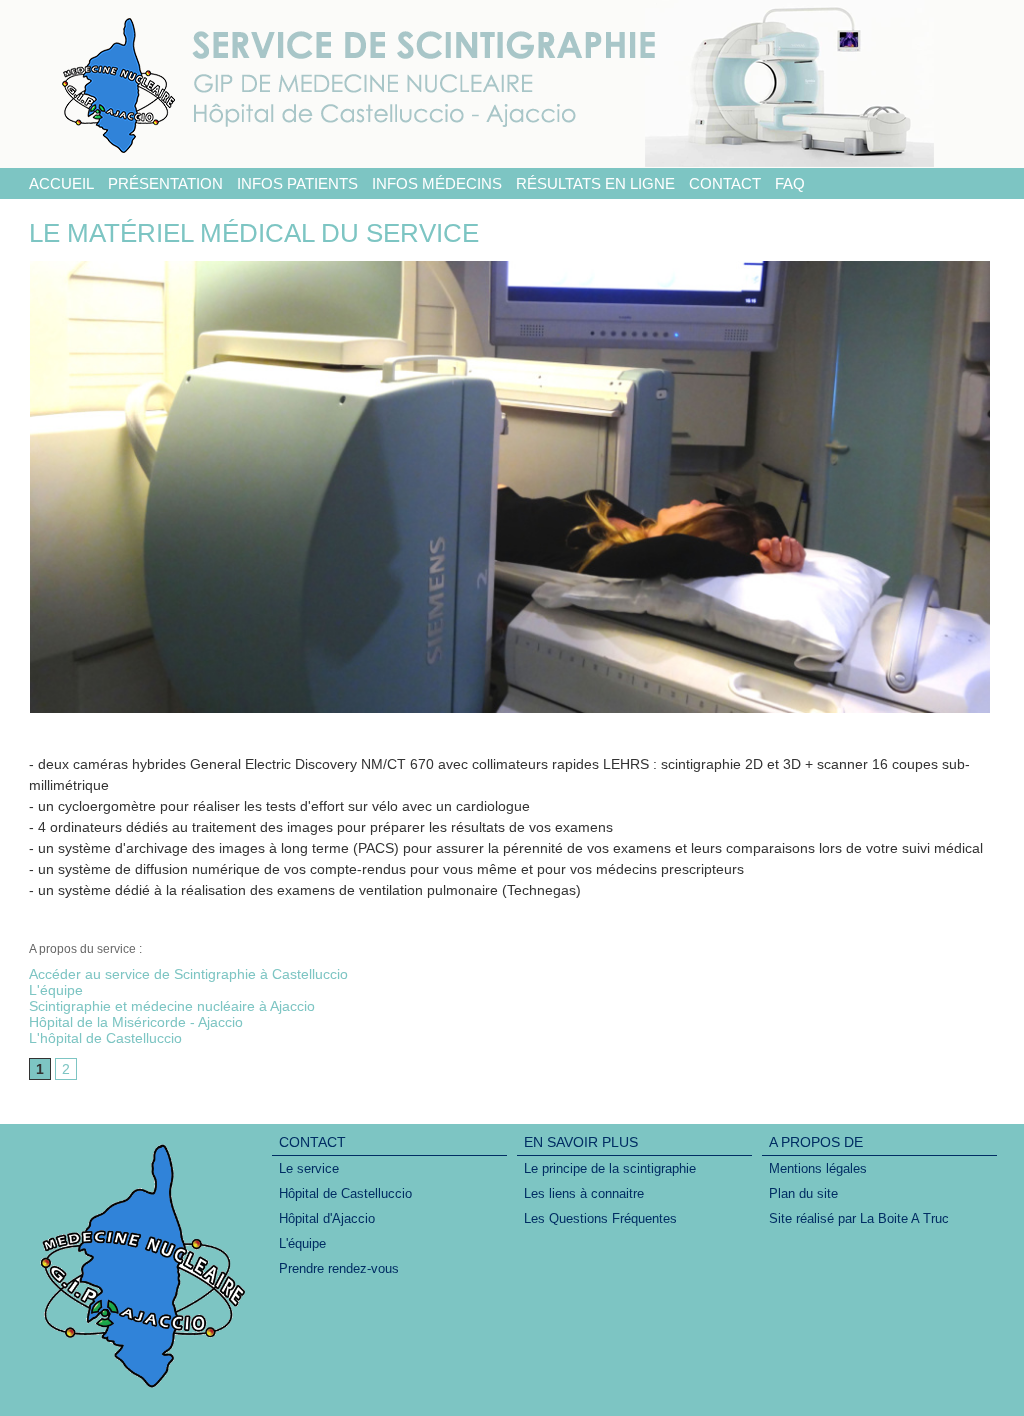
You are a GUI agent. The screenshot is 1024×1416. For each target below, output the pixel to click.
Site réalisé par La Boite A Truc (859, 1218)
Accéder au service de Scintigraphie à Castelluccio (188, 974)
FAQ (790, 183)
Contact (725, 183)
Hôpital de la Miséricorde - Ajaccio (136, 1022)
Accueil (61, 183)
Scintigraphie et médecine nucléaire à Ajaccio (172, 1006)
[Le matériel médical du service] (510, 267)
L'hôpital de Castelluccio (105, 1038)
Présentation (165, 183)
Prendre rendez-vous (339, 1268)
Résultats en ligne (595, 183)
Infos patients (297, 183)
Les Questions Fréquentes (600, 1218)
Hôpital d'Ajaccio (327, 1218)
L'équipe (56, 990)
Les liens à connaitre (584, 1193)
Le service (309, 1168)
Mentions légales (818, 1168)
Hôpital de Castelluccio (345, 1193)
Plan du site (803, 1193)
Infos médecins (437, 183)
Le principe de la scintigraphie (610, 1168)
